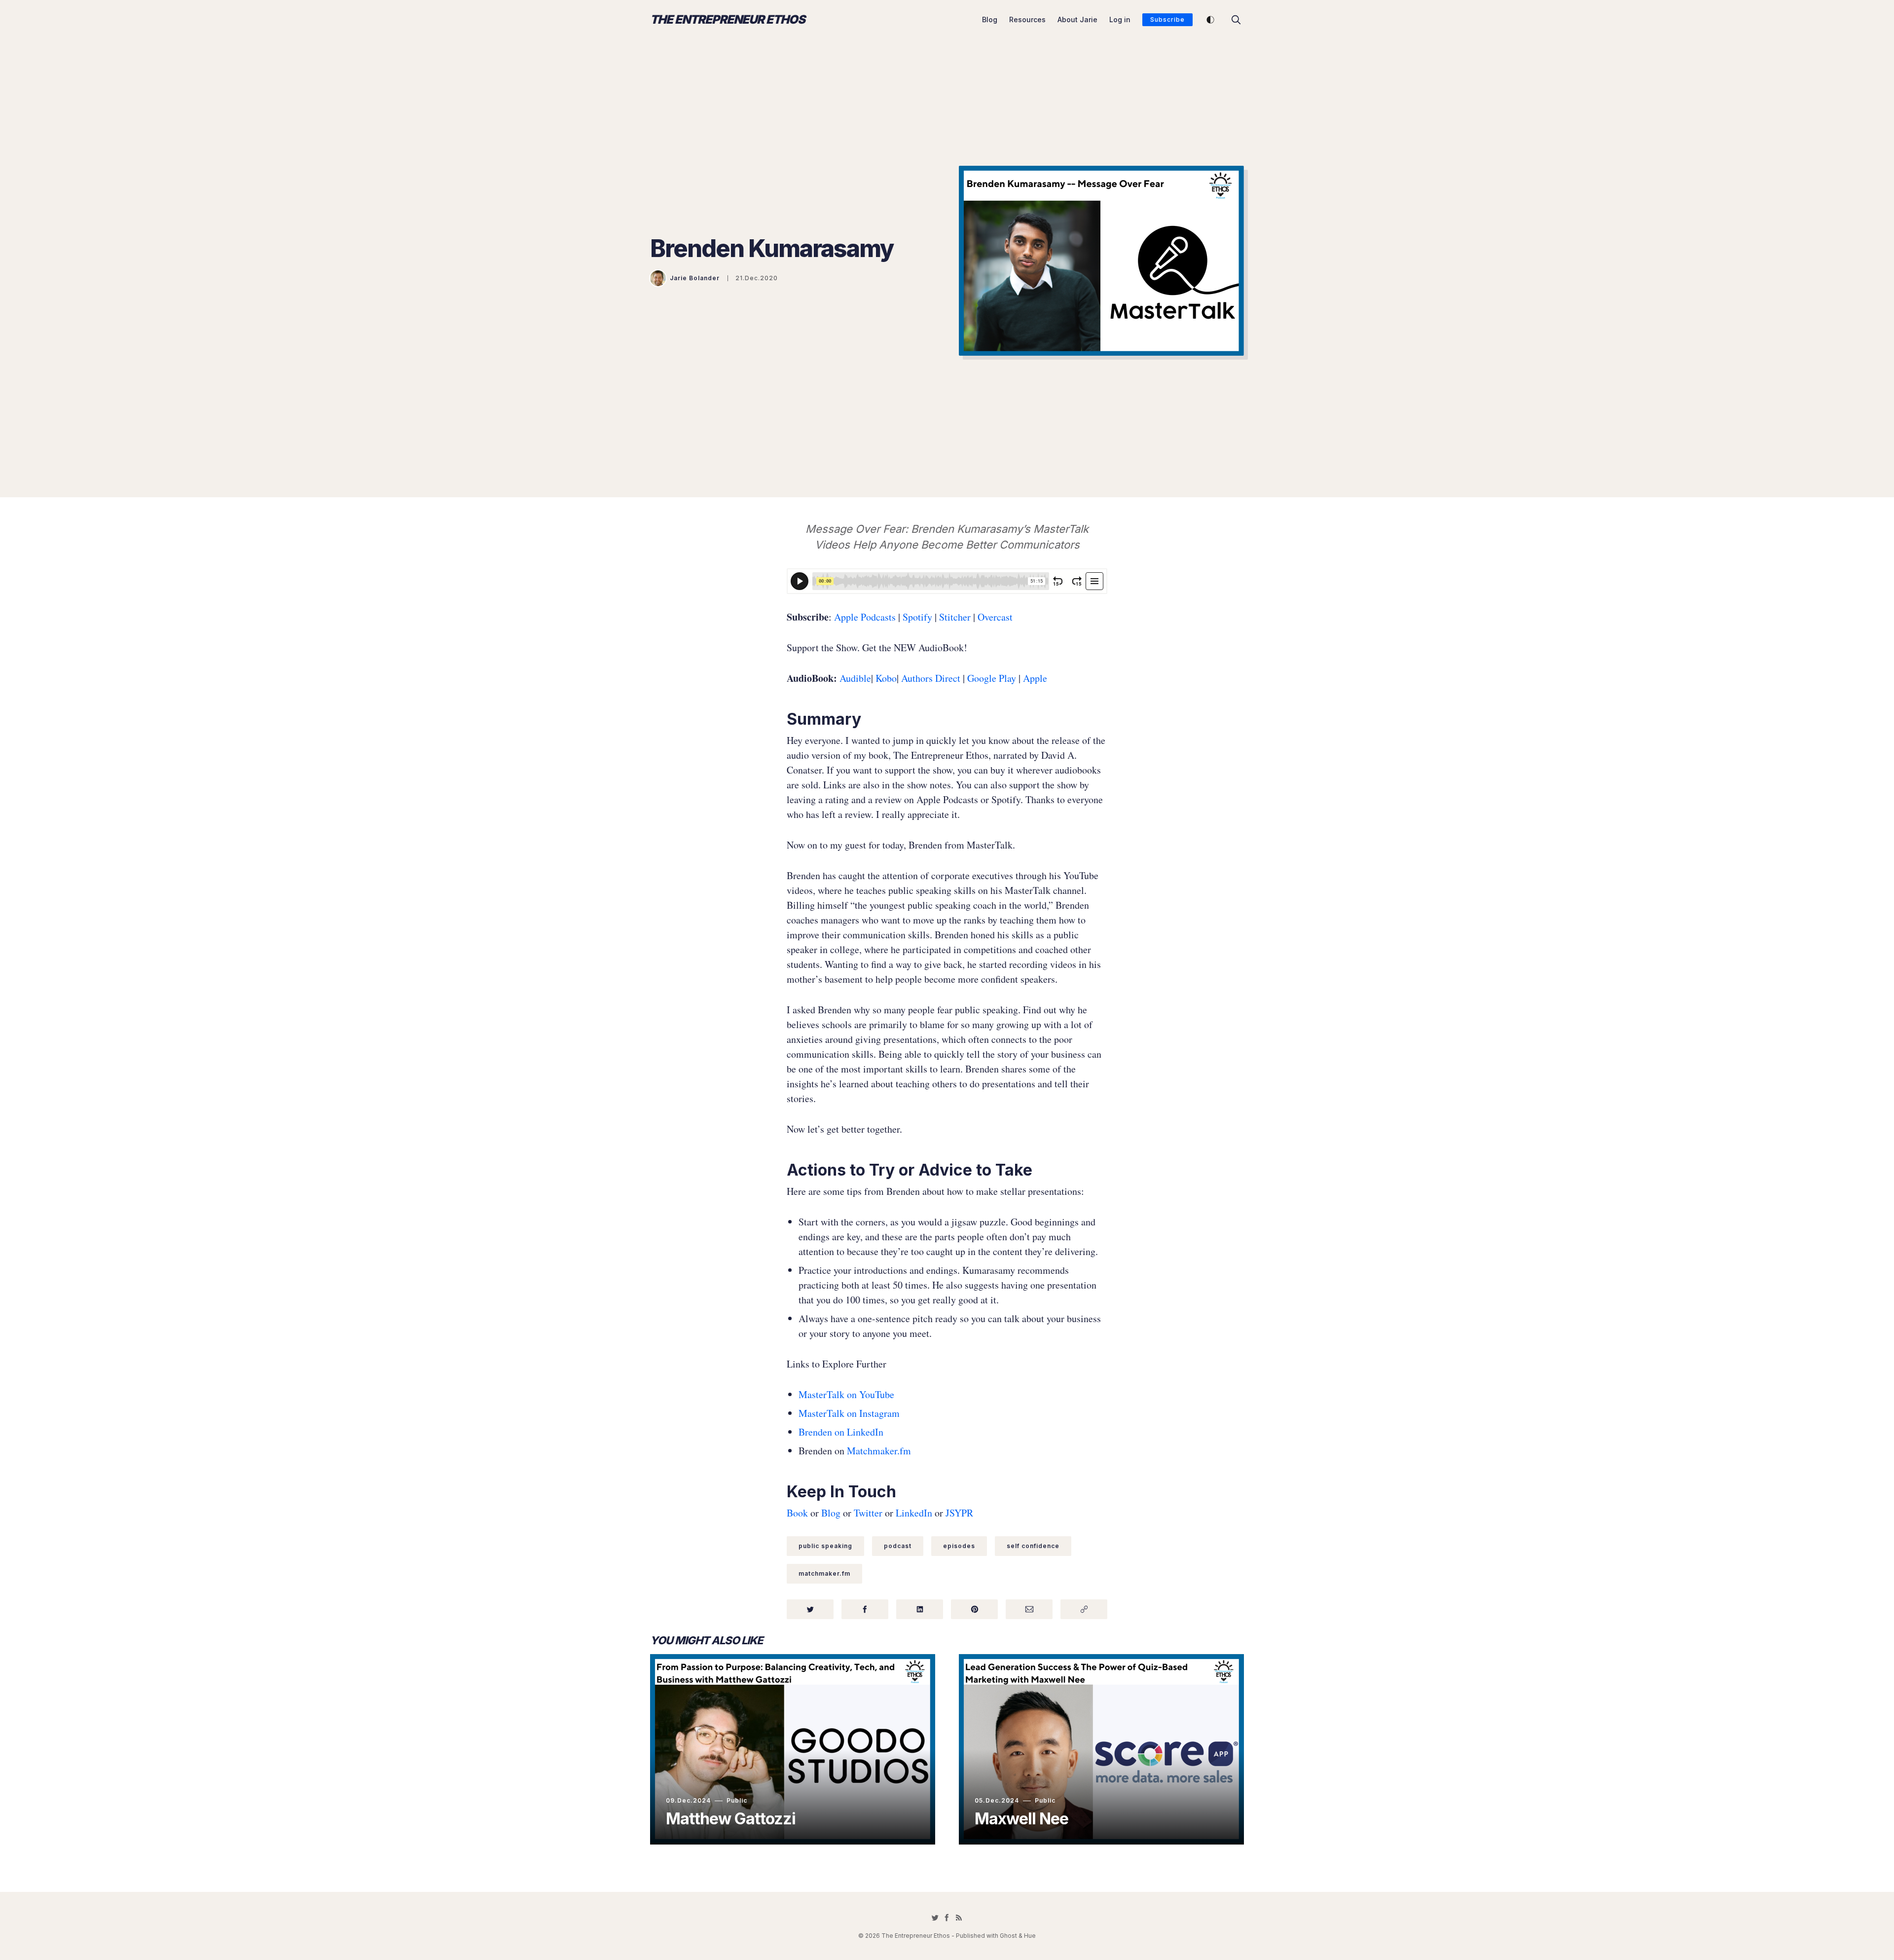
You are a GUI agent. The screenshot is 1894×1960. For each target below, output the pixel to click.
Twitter (868, 1513)
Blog (990, 19)
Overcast (995, 617)
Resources (1027, 19)
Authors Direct (931, 678)
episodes (959, 1546)
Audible (855, 678)
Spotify (916, 617)
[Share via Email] (1029, 1609)
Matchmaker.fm (879, 1451)
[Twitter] (935, 1918)
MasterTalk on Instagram (849, 1413)
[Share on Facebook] (865, 1609)
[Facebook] (947, 1918)
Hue (1030, 1936)
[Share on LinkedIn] (920, 1609)
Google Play (992, 678)
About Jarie (1077, 19)
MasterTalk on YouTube (846, 1394)
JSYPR (959, 1513)
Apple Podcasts (865, 617)
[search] (1236, 20)
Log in (1120, 19)
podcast (898, 1546)
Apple (1035, 678)
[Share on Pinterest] (974, 1609)
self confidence (1033, 1546)
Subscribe (1167, 19)
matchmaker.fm (824, 1573)
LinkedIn (914, 1513)
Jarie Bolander (695, 278)
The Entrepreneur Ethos (728, 20)
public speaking (825, 1546)
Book (797, 1513)
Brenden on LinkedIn (841, 1432)
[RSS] (959, 1918)
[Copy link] (1084, 1609)
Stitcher (954, 617)
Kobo (886, 678)
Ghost (1008, 1936)
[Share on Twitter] (810, 1609)
